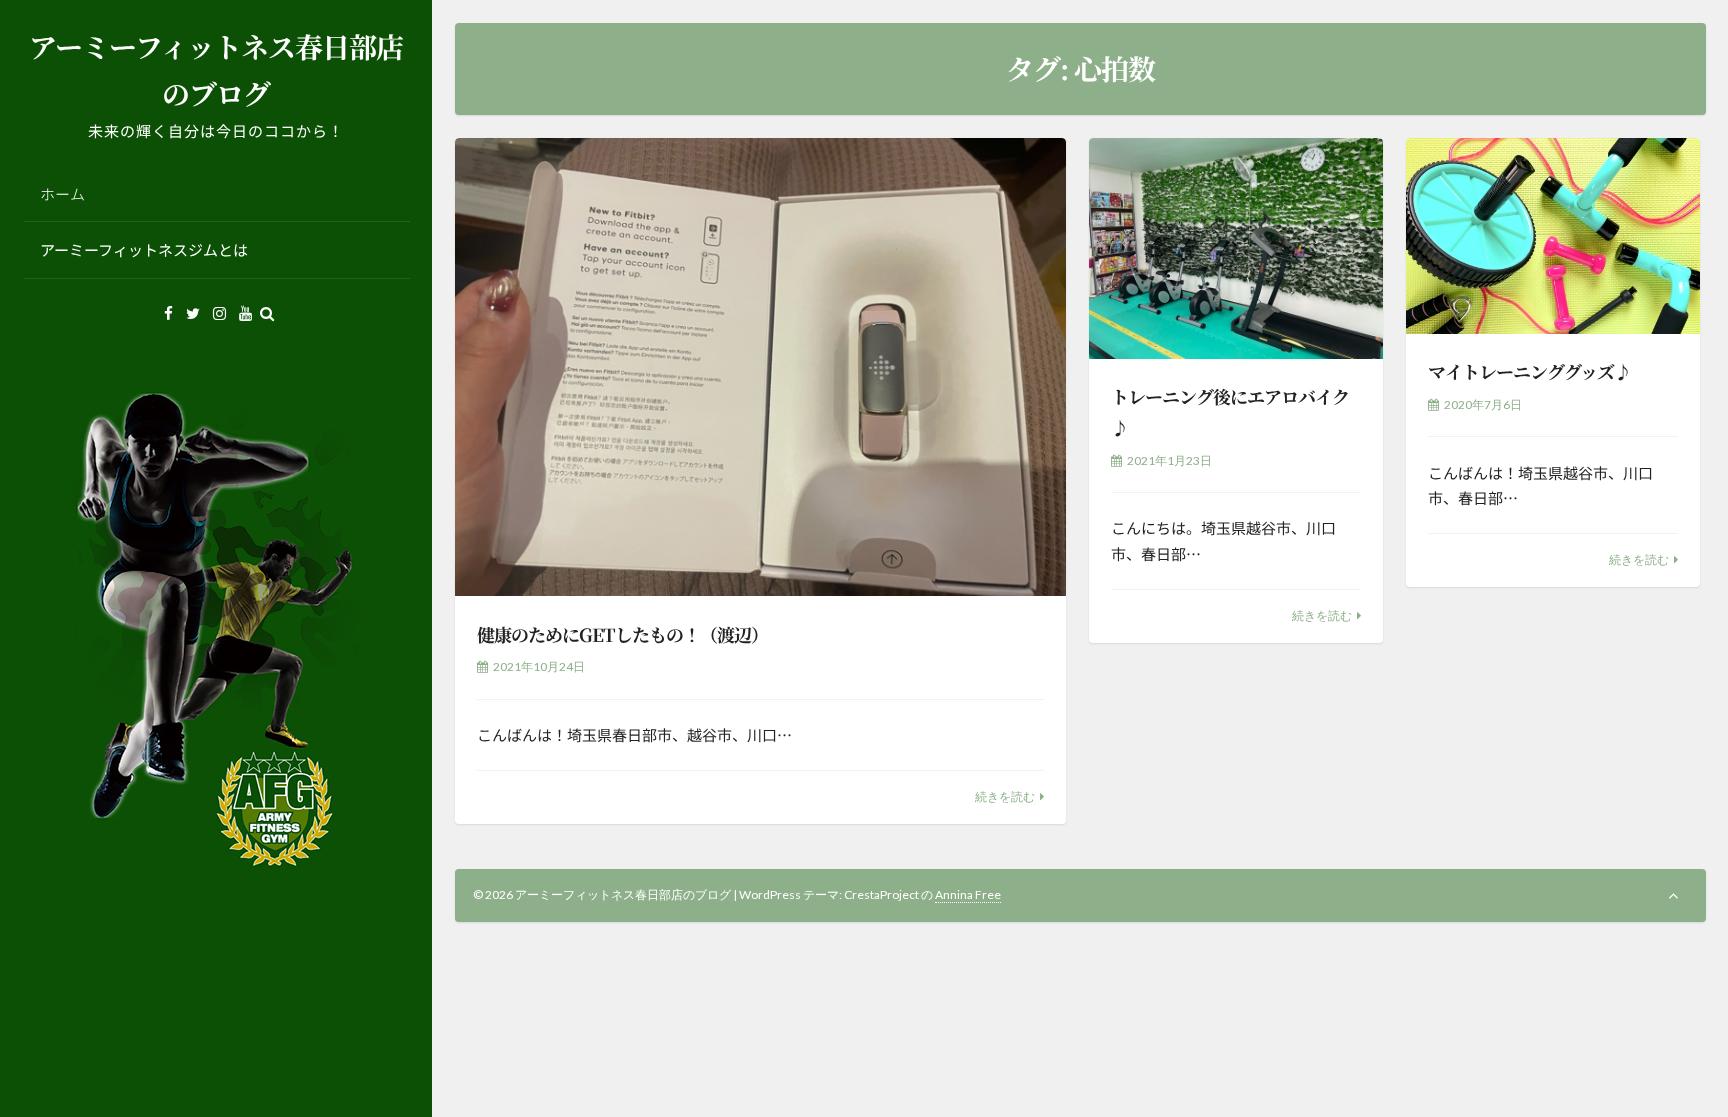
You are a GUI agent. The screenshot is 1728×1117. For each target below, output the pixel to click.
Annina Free (968, 894)
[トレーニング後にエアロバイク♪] (1236, 248)
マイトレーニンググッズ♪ (1529, 371)
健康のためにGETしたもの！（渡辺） (622, 634)
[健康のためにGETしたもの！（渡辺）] (761, 367)
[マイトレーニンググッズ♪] (1553, 236)
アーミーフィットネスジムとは (144, 249)
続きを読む (1005, 796)
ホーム (62, 193)
